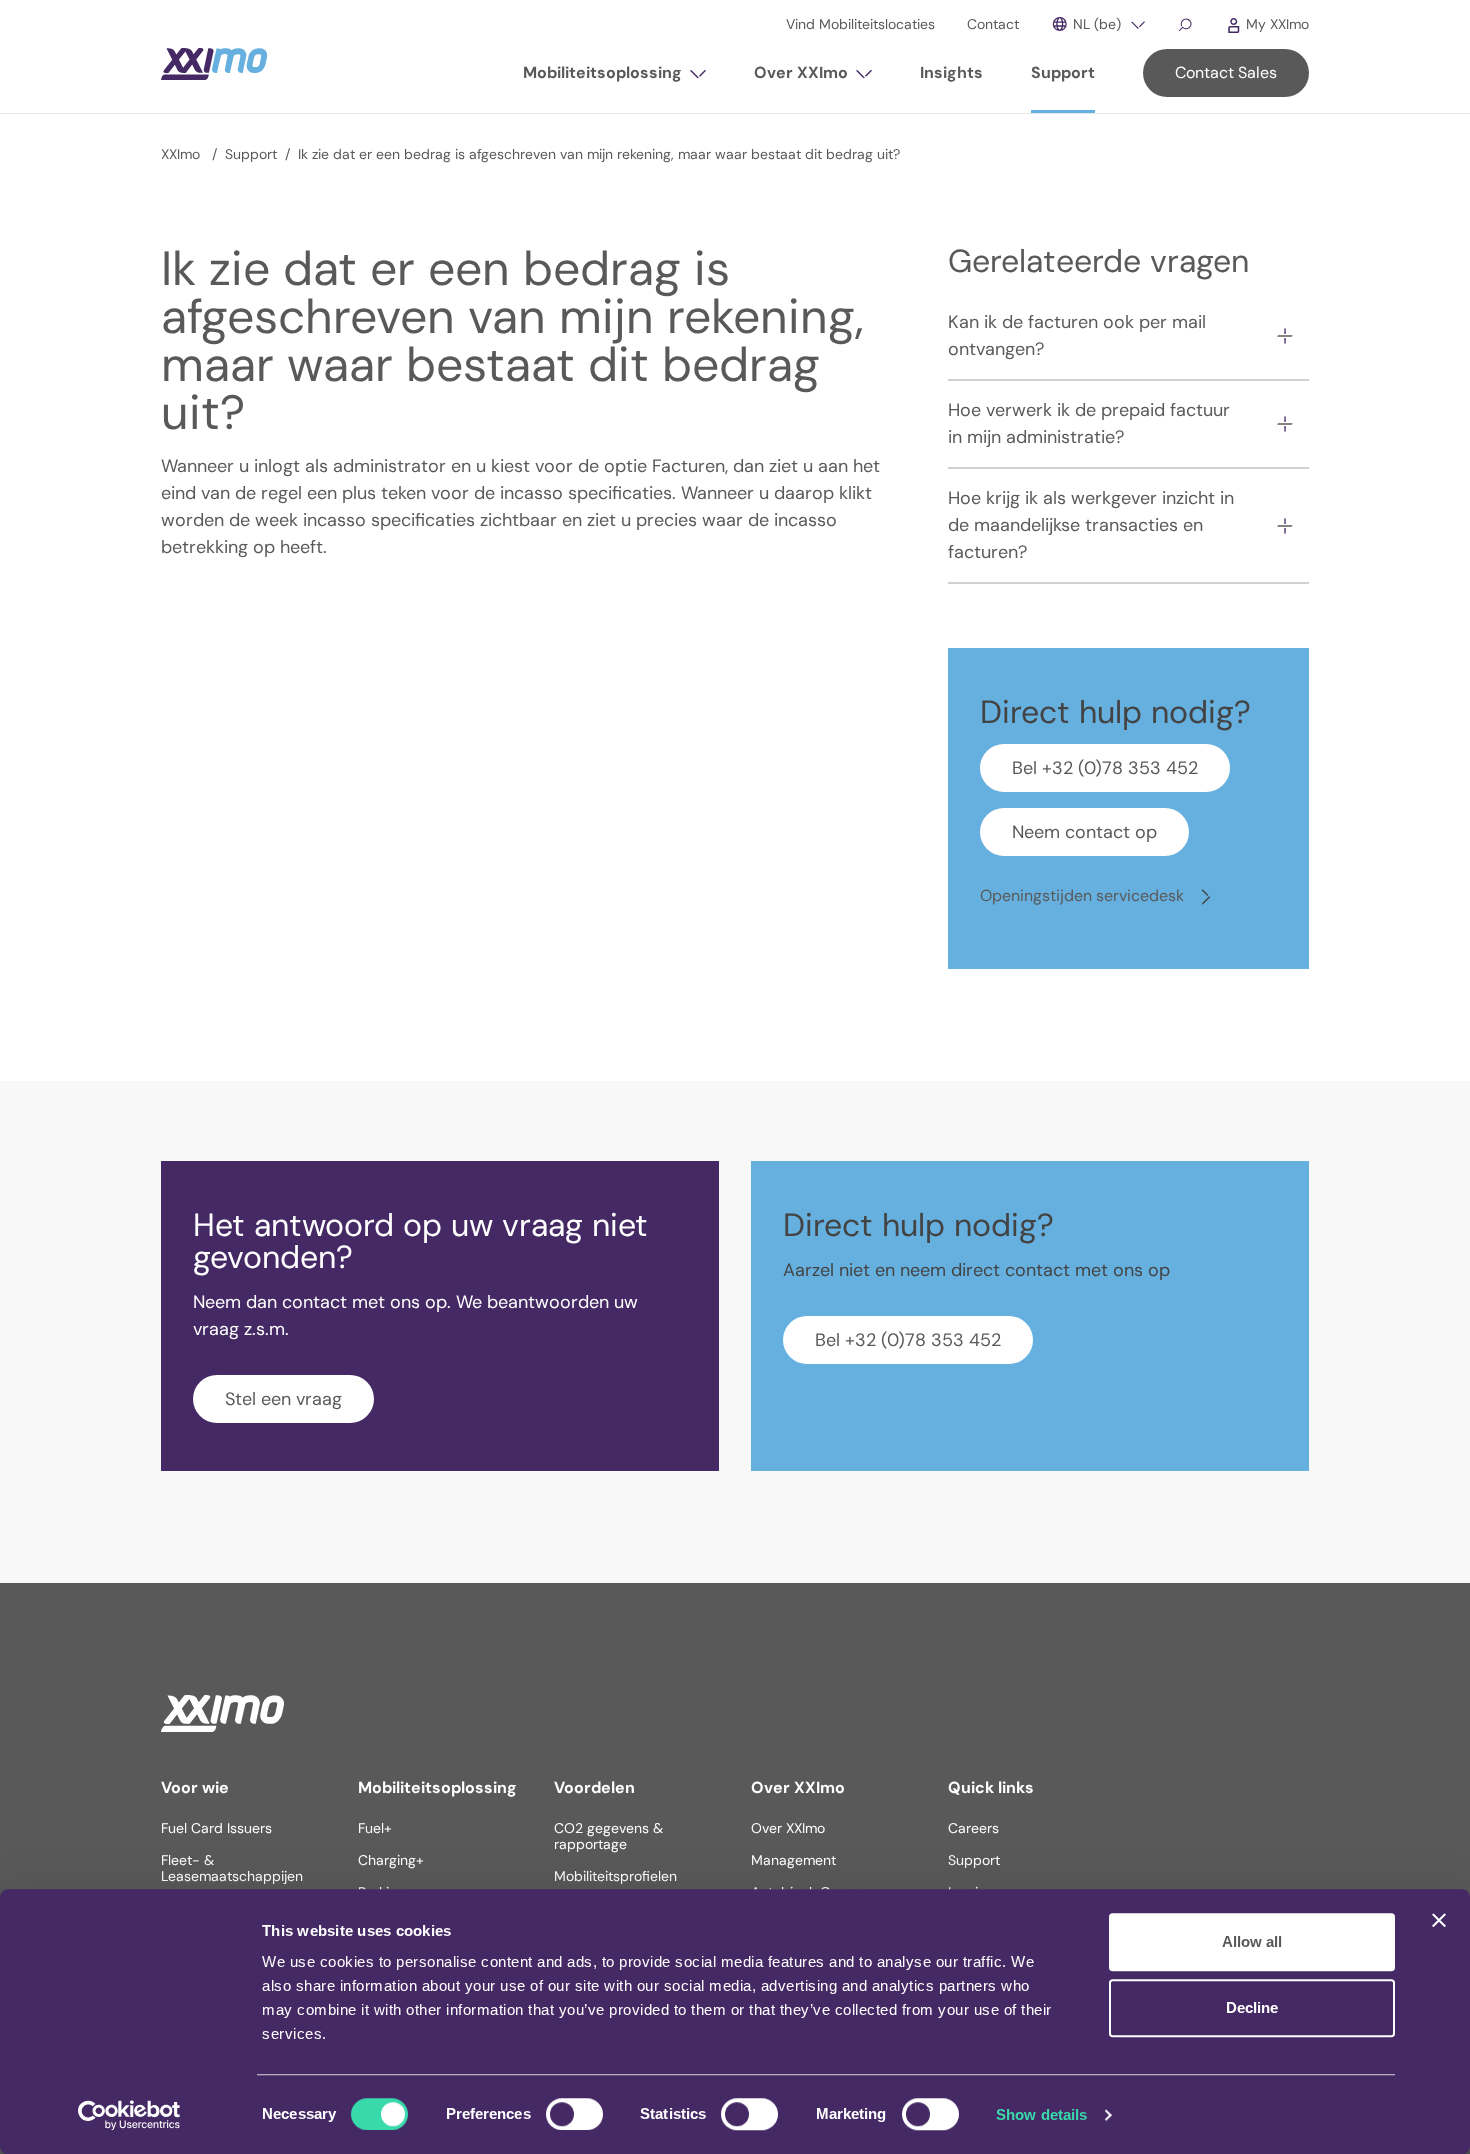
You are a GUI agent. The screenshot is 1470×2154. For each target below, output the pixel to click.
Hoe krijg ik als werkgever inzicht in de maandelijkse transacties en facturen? (1091, 525)
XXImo (182, 154)
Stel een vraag (283, 1399)
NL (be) (1095, 24)
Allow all (1252, 1941)
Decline (1252, 2007)
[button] (614, 81)
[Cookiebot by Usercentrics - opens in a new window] (129, 2115)
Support (251, 154)
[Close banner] (1439, 1920)
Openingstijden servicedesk (1084, 895)
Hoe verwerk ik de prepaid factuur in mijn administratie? (1089, 423)
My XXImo (1275, 24)
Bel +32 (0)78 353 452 (1105, 768)
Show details (1041, 2114)
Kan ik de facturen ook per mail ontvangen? (1077, 335)
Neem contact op (1084, 832)
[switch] (574, 2114)
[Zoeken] (1185, 24)
